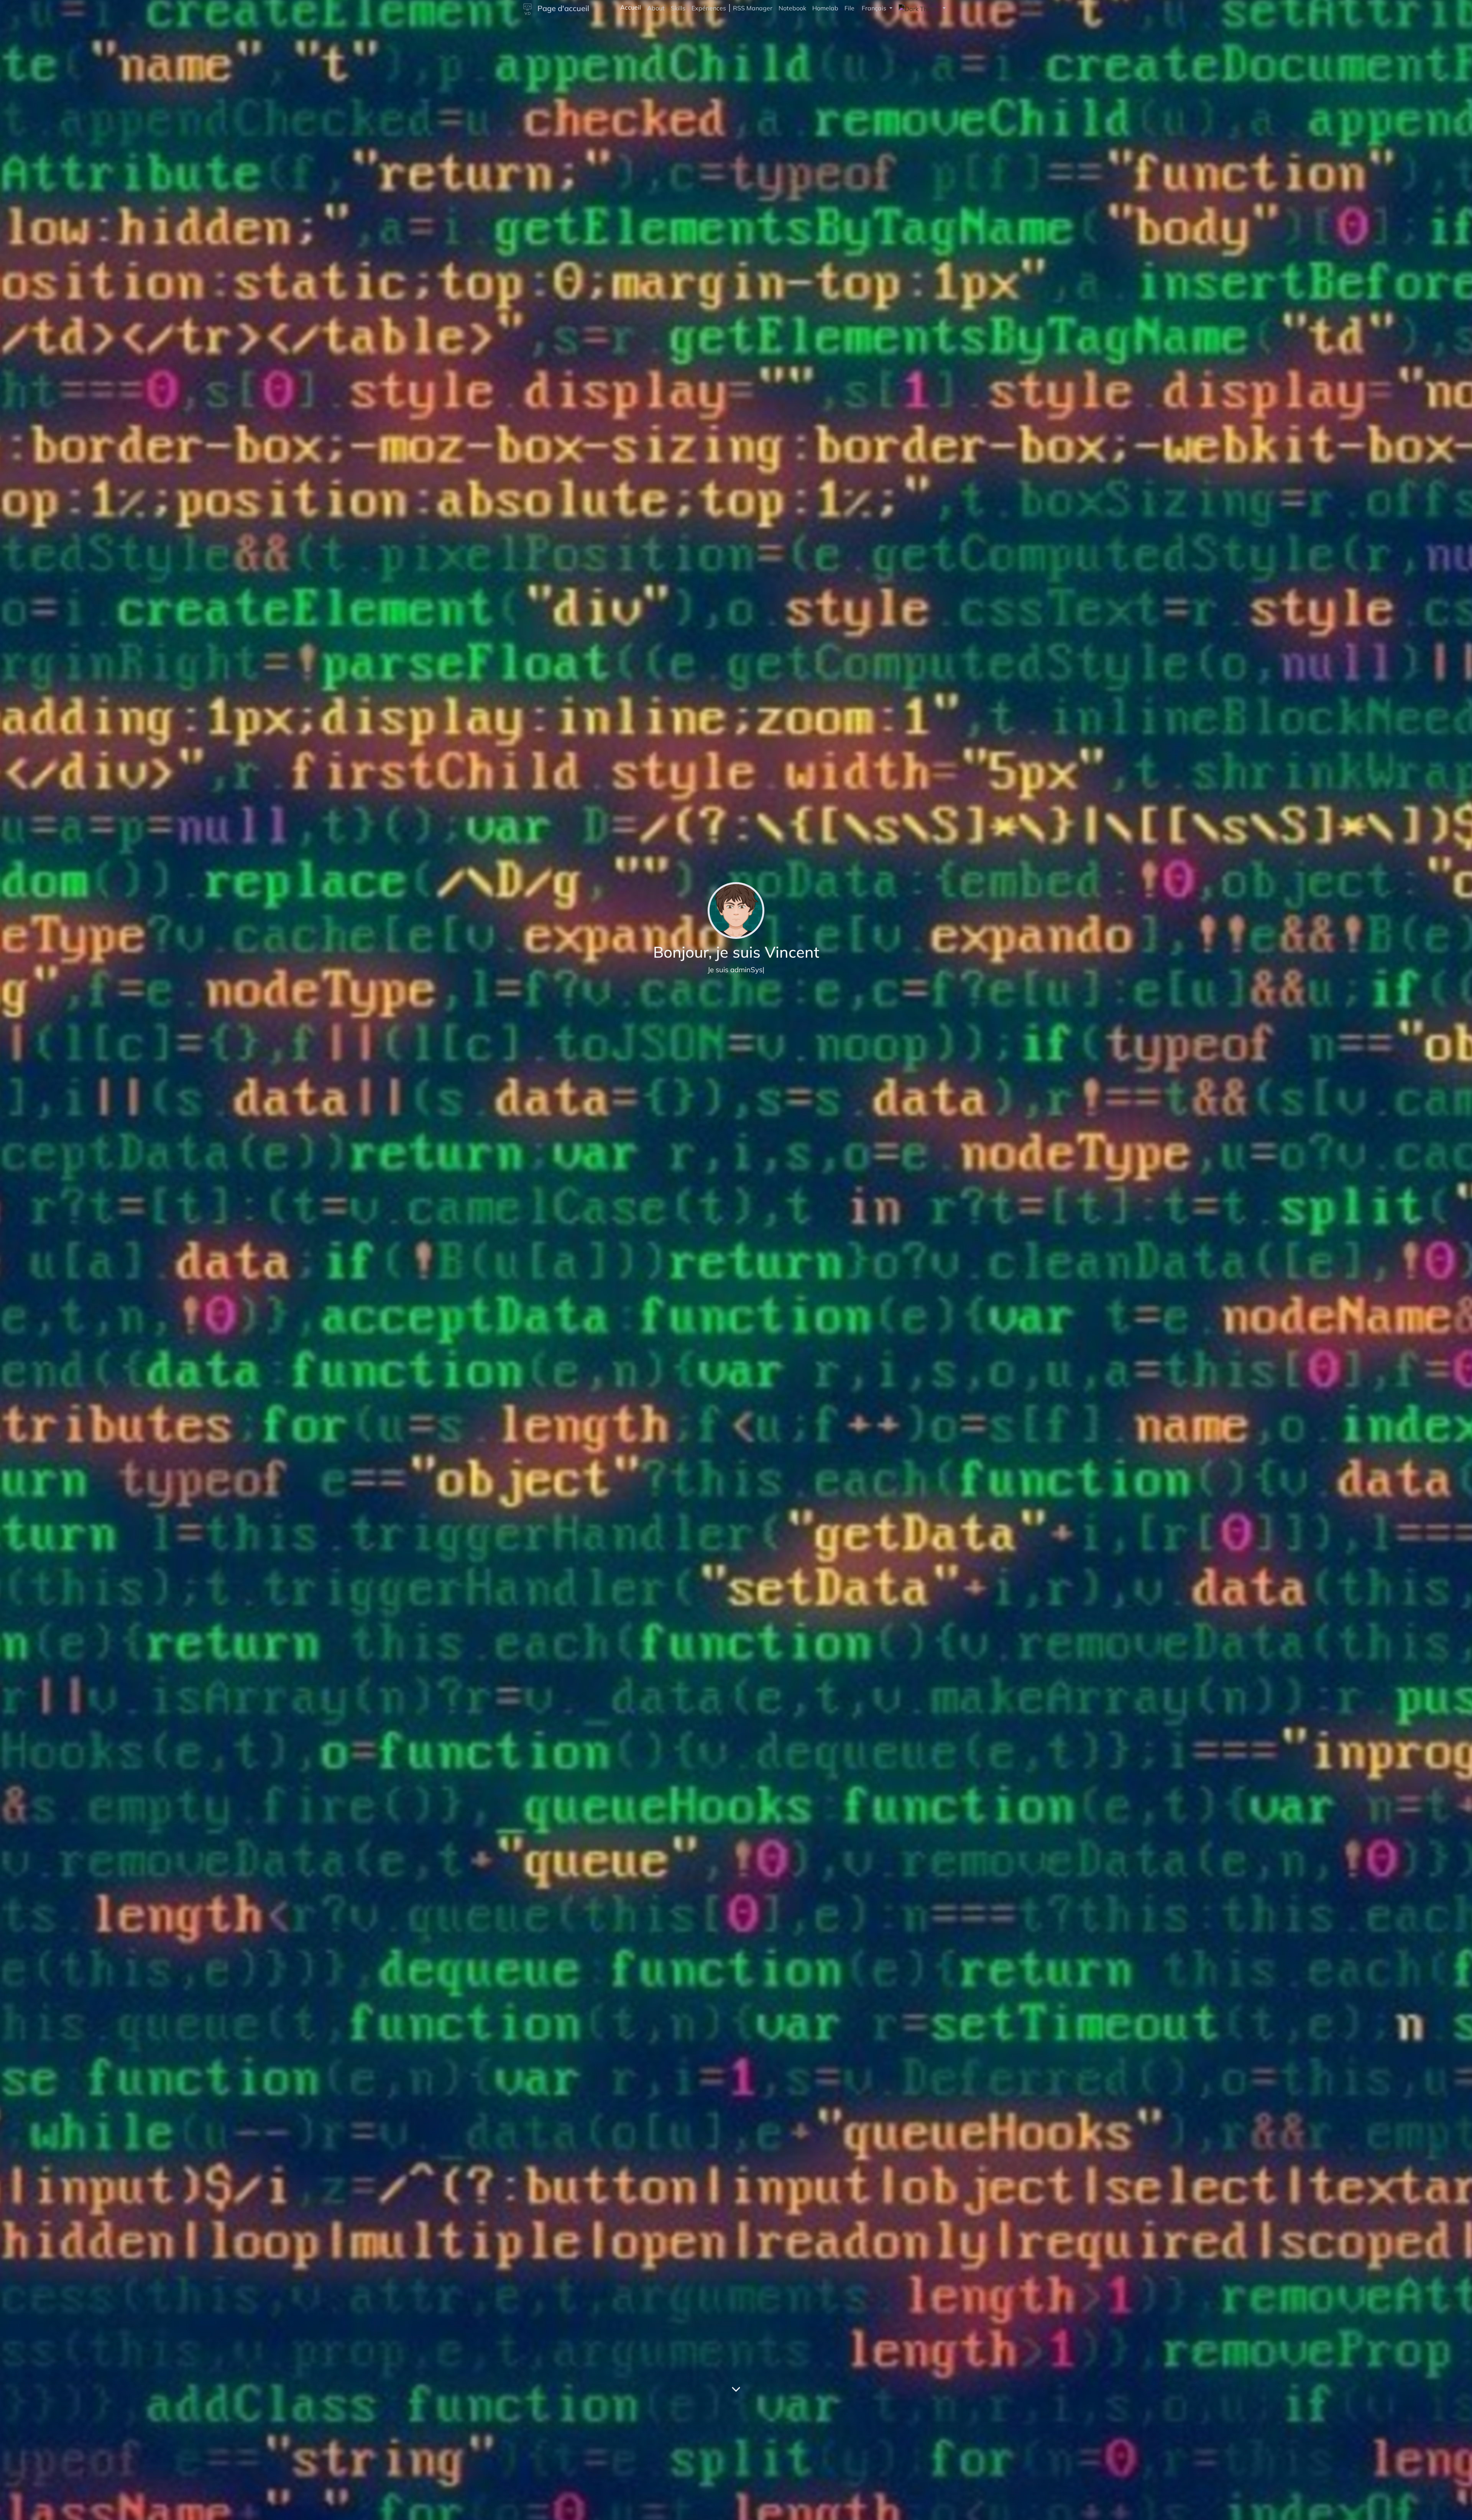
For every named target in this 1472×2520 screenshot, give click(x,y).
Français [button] (875, 8)
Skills (678, 8)
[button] (922, 8)
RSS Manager (753, 8)
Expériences (709, 8)
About (656, 8)
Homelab (825, 8)
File (849, 8)
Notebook (792, 8)
